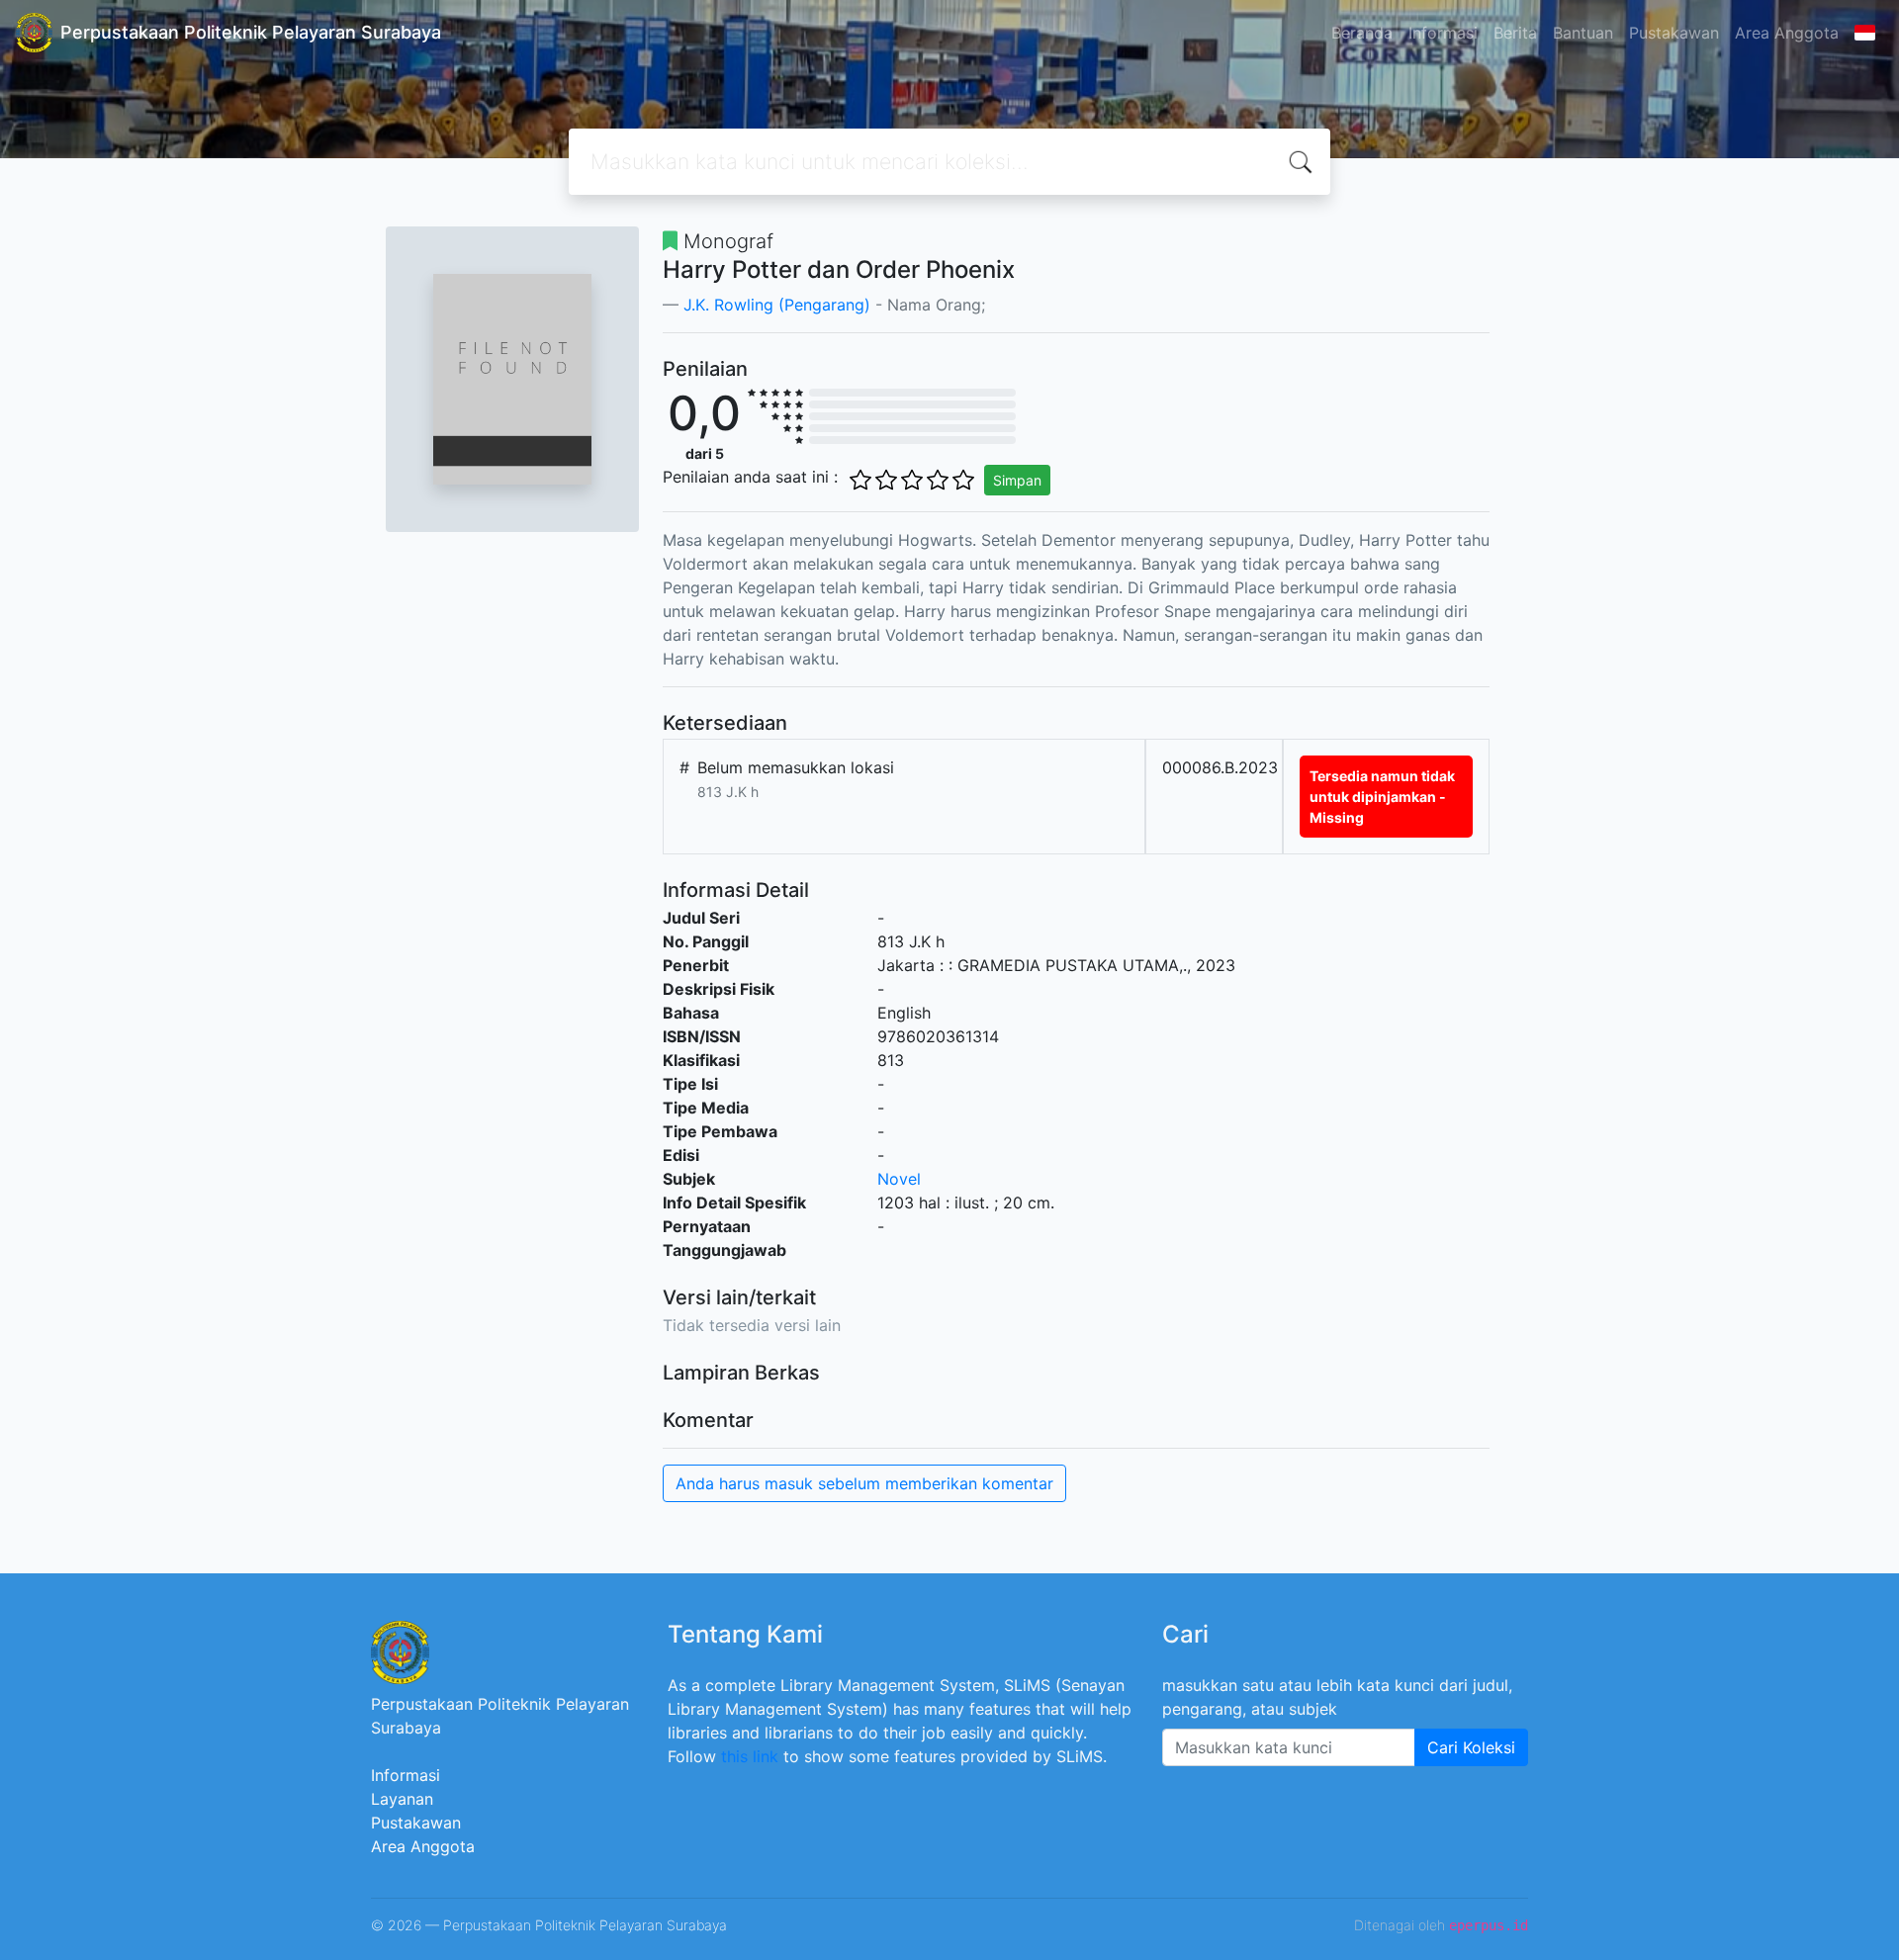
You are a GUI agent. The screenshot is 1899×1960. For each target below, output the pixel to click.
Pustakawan (1674, 33)
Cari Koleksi (1471, 1747)
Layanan (402, 1799)
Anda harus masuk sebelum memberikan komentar (864, 1483)
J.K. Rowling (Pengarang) (777, 305)
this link (750, 1756)
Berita (1515, 33)
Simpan (1017, 480)
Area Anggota (1787, 33)
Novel (899, 1179)
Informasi (1443, 33)
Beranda (1362, 33)
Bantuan (1583, 33)
